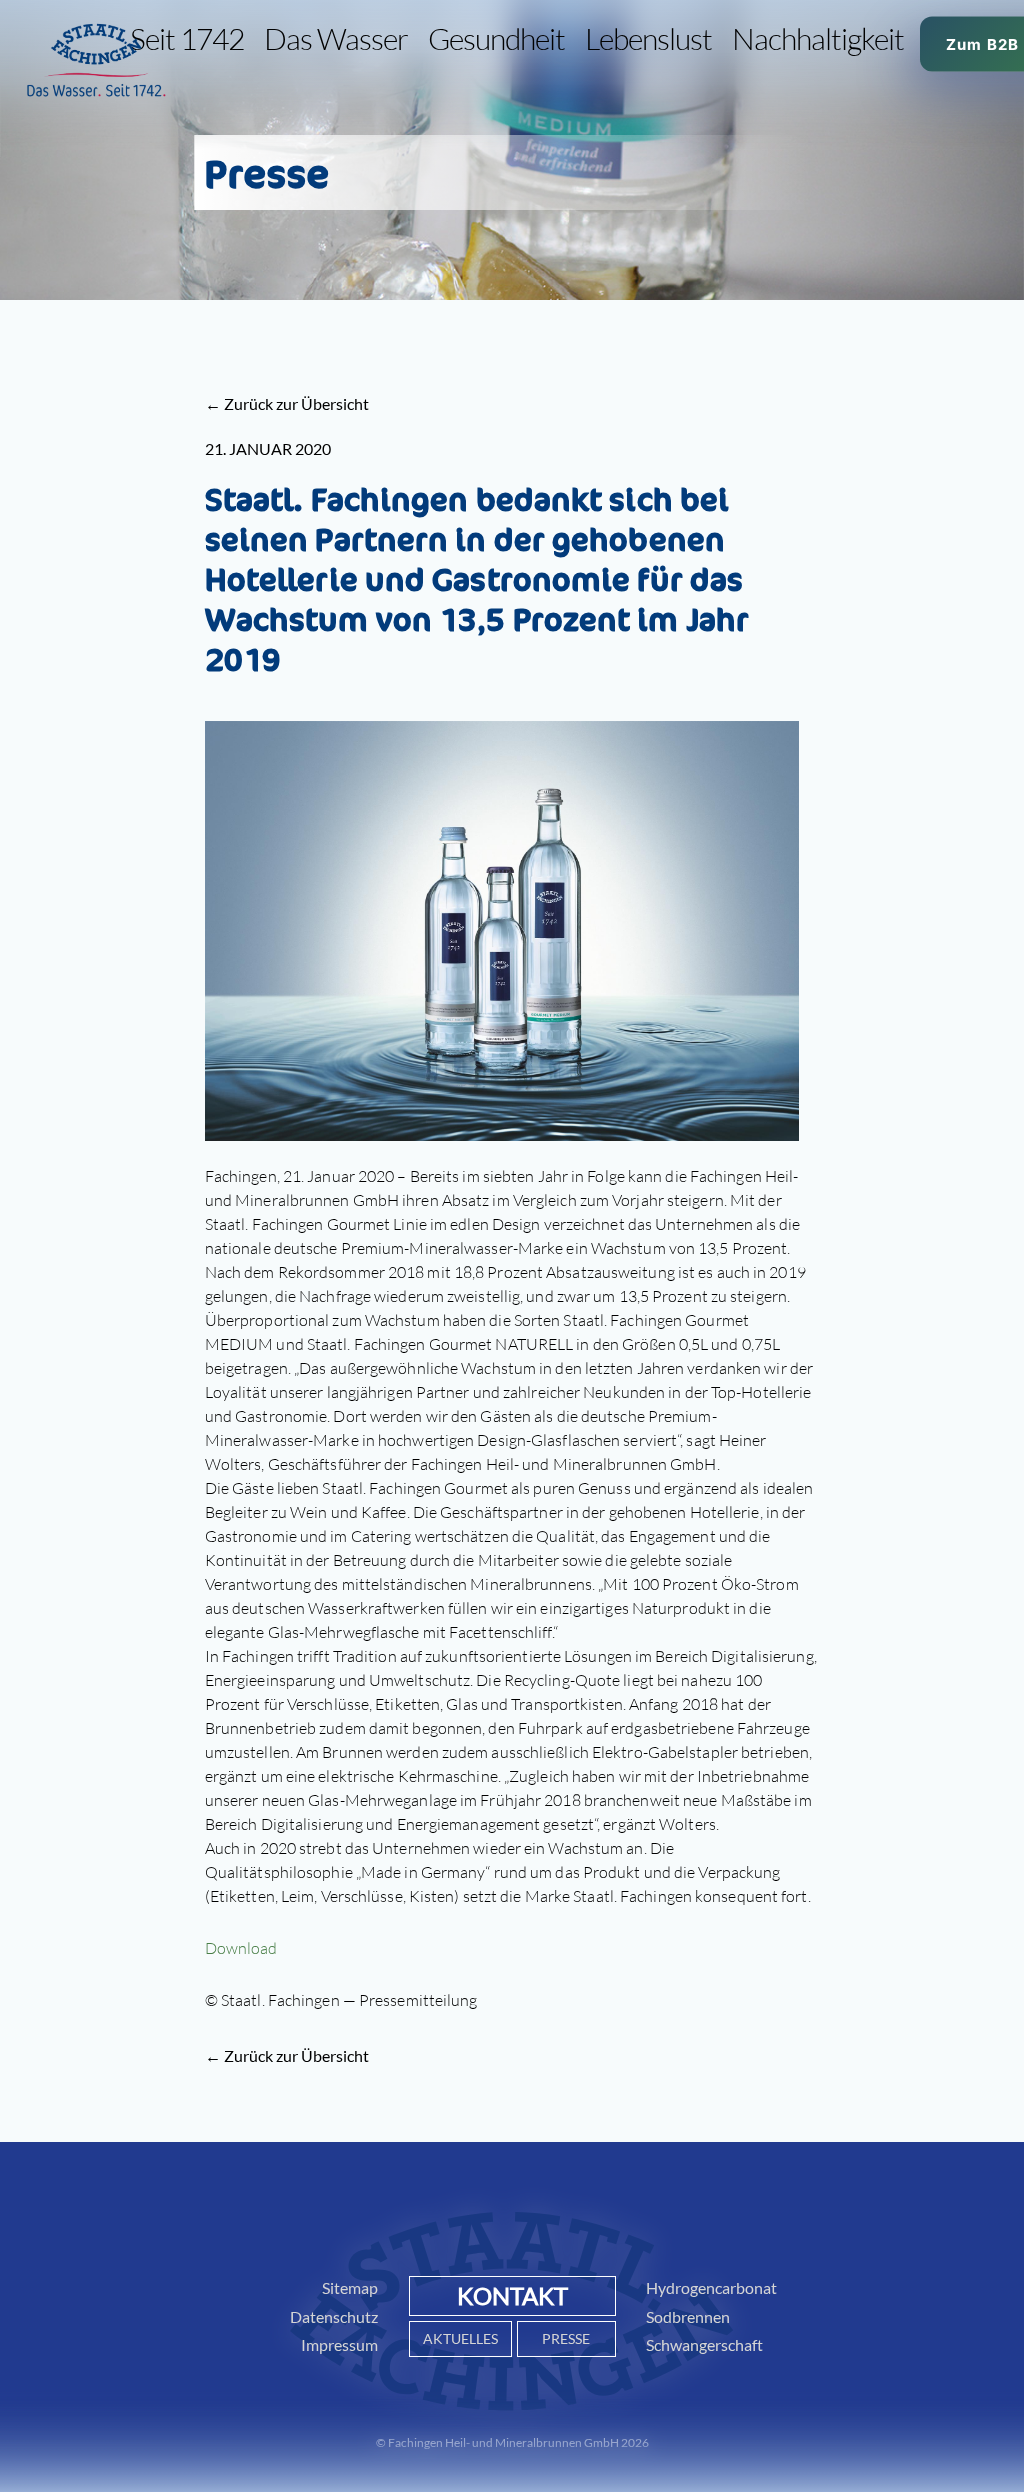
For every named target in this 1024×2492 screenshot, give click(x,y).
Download (241, 1948)
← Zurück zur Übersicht (287, 403)
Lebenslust (648, 38)
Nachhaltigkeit (818, 38)
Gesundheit (496, 38)
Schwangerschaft (704, 2345)
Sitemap (350, 2288)
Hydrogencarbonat (711, 2288)
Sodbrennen (688, 2317)
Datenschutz (334, 2317)
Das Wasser (336, 38)
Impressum (339, 2345)
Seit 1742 (187, 38)
